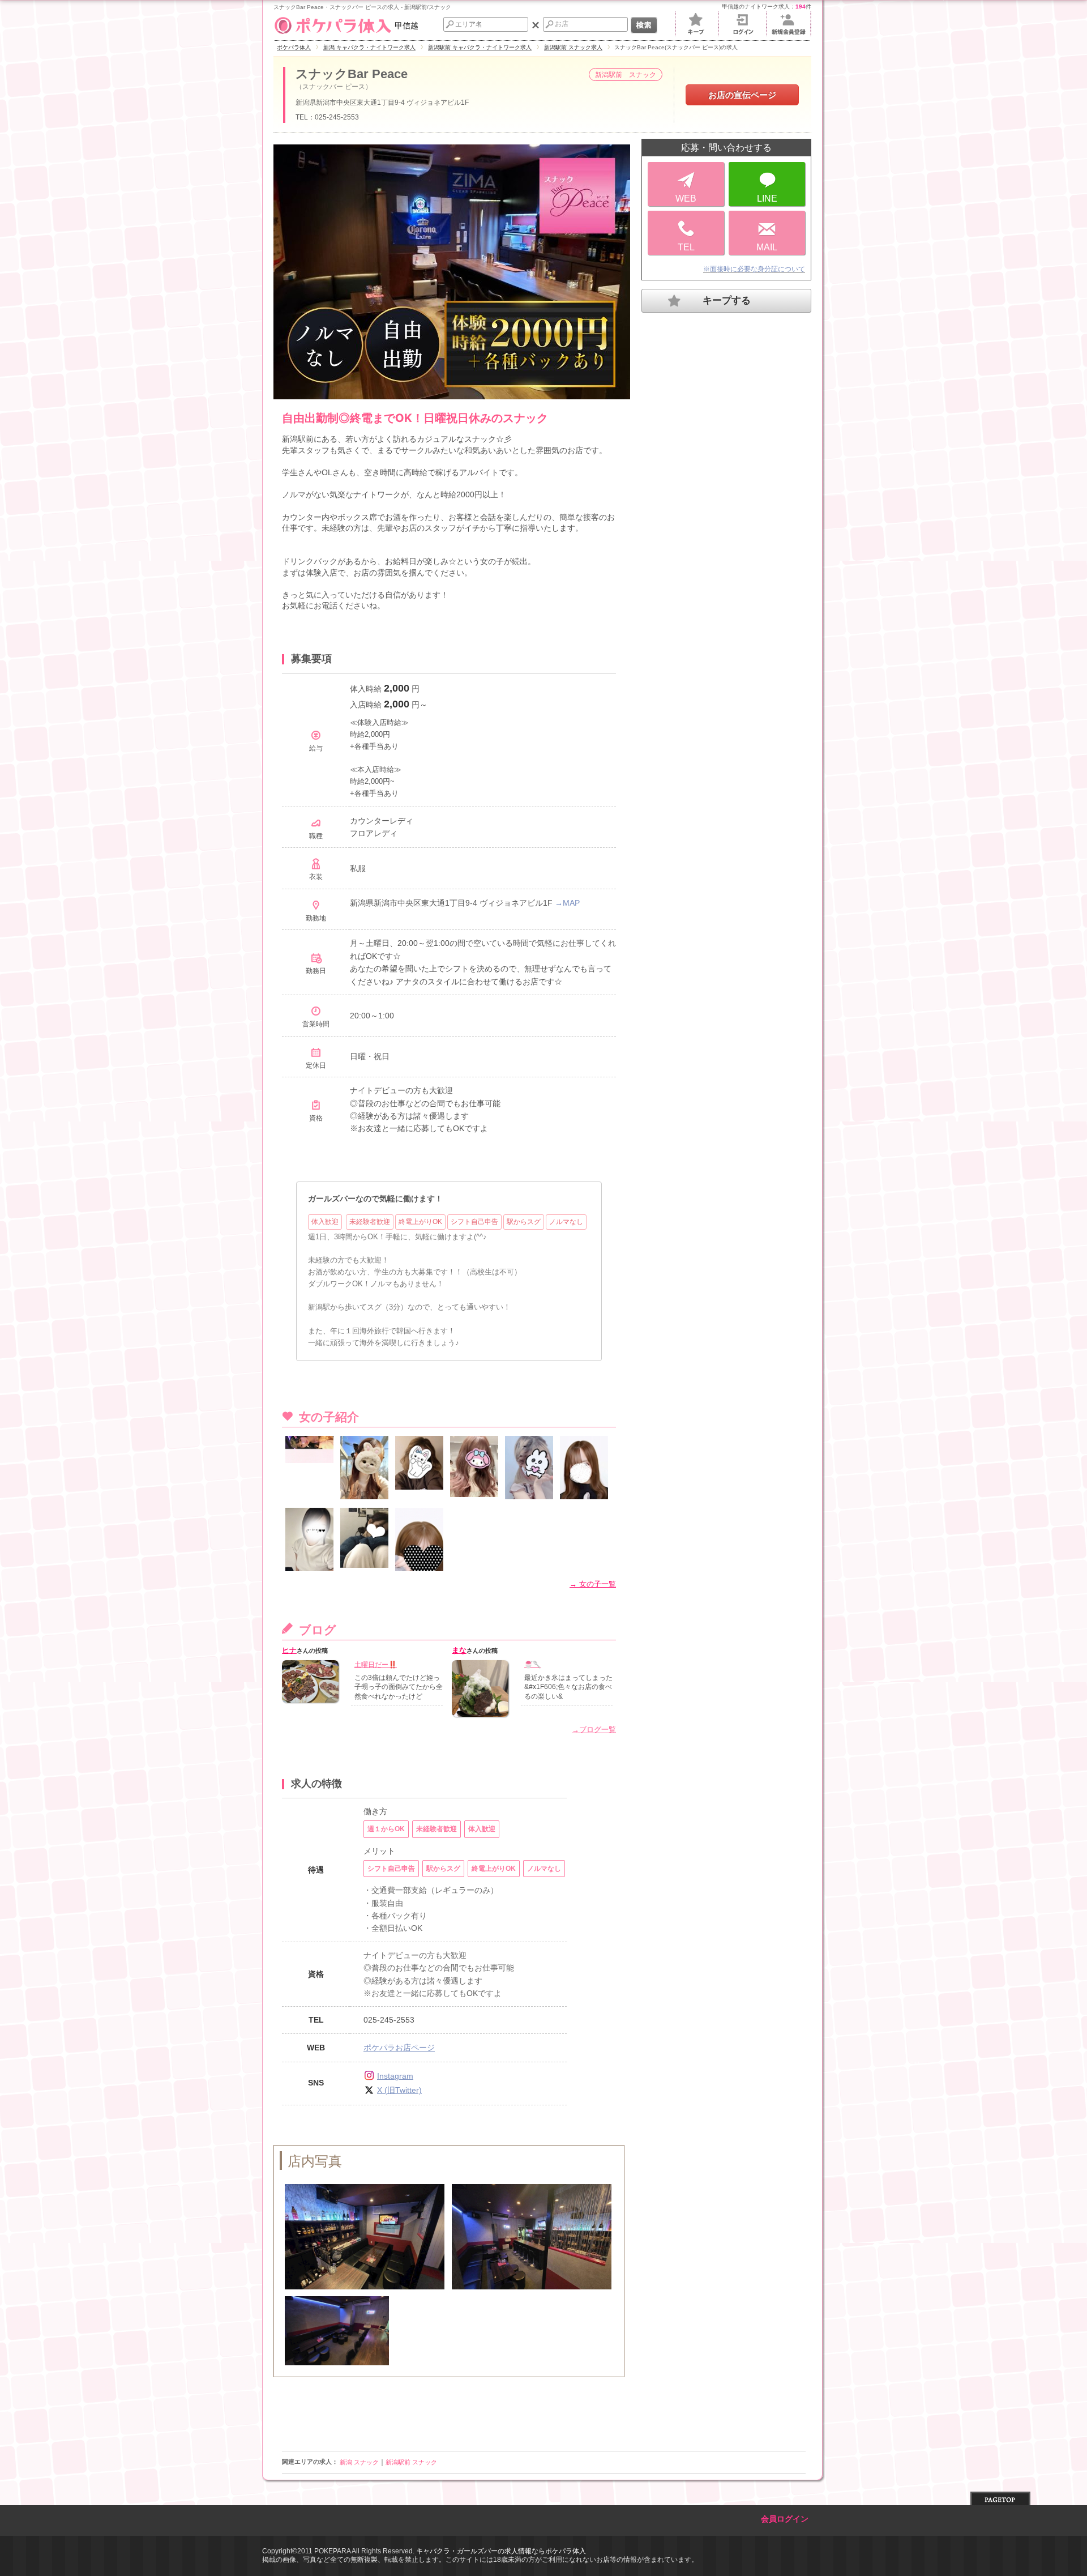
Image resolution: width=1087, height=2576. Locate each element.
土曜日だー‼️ (376, 1665)
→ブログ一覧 (594, 1730)
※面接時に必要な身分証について (754, 269)
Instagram (395, 2076)
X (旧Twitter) (399, 2090)
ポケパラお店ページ (399, 2048)
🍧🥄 (533, 1665)
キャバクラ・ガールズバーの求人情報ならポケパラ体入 (501, 2551)
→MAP (567, 903)
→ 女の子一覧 (593, 1584)
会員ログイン (785, 2519)
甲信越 (406, 25)
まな (459, 1650)
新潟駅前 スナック (411, 2462)
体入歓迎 (325, 1222)
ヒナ (289, 1650)
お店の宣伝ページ (742, 95)
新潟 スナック (359, 2462)
